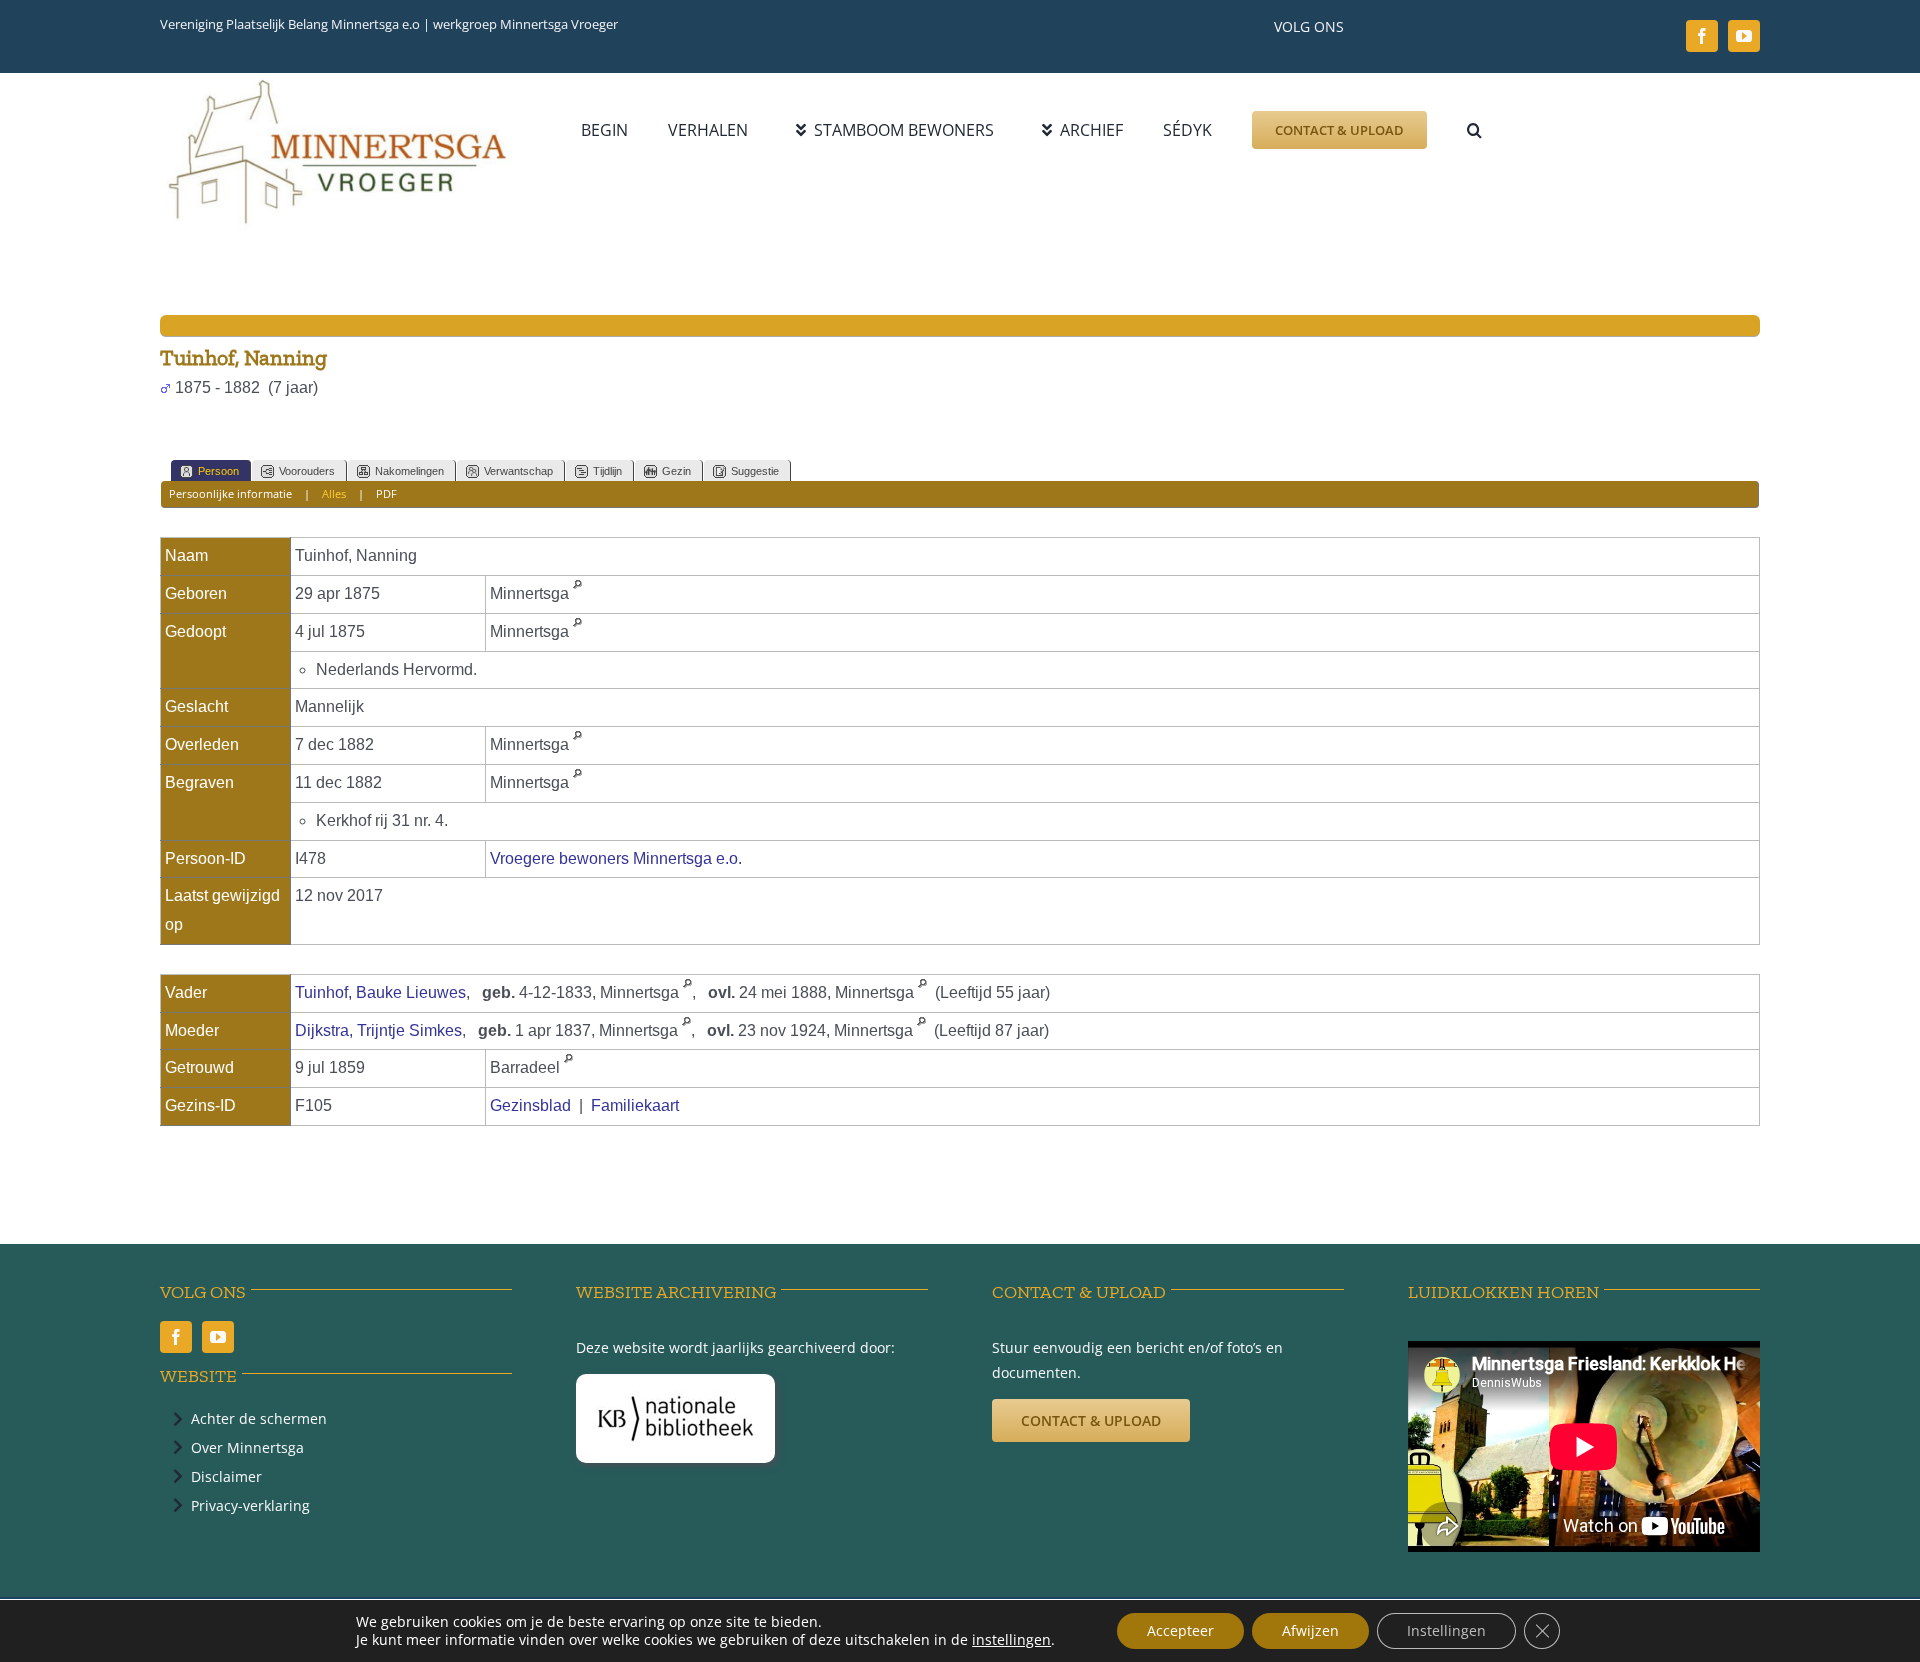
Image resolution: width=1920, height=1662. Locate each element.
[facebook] (1702, 36)
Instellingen (1446, 1630)
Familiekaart (635, 1105)
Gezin (676, 471)
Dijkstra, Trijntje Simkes (378, 1030)
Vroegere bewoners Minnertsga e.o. (616, 858)
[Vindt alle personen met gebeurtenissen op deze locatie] (577, 593)
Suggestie (755, 471)
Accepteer (1180, 1630)
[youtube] (1744, 36)
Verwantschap (518, 471)
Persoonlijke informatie (230, 493)
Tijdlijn (607, 471)
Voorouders (307, 471)
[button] (1474, 130)
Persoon (218, 471)
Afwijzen (1310, 1630)
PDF (386, 493)
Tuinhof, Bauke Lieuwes (380, 992)
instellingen (1011, 1640)
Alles (334, 493)
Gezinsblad (530, 1105)
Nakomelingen (409, 471)
